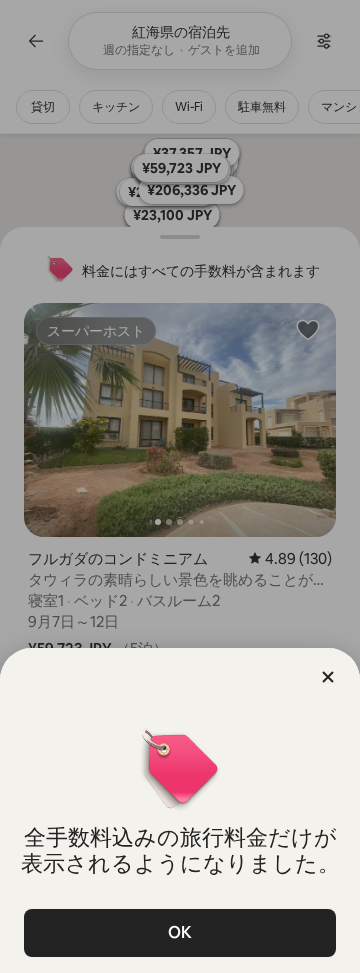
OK (180, 932)
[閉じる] (328, 677)
